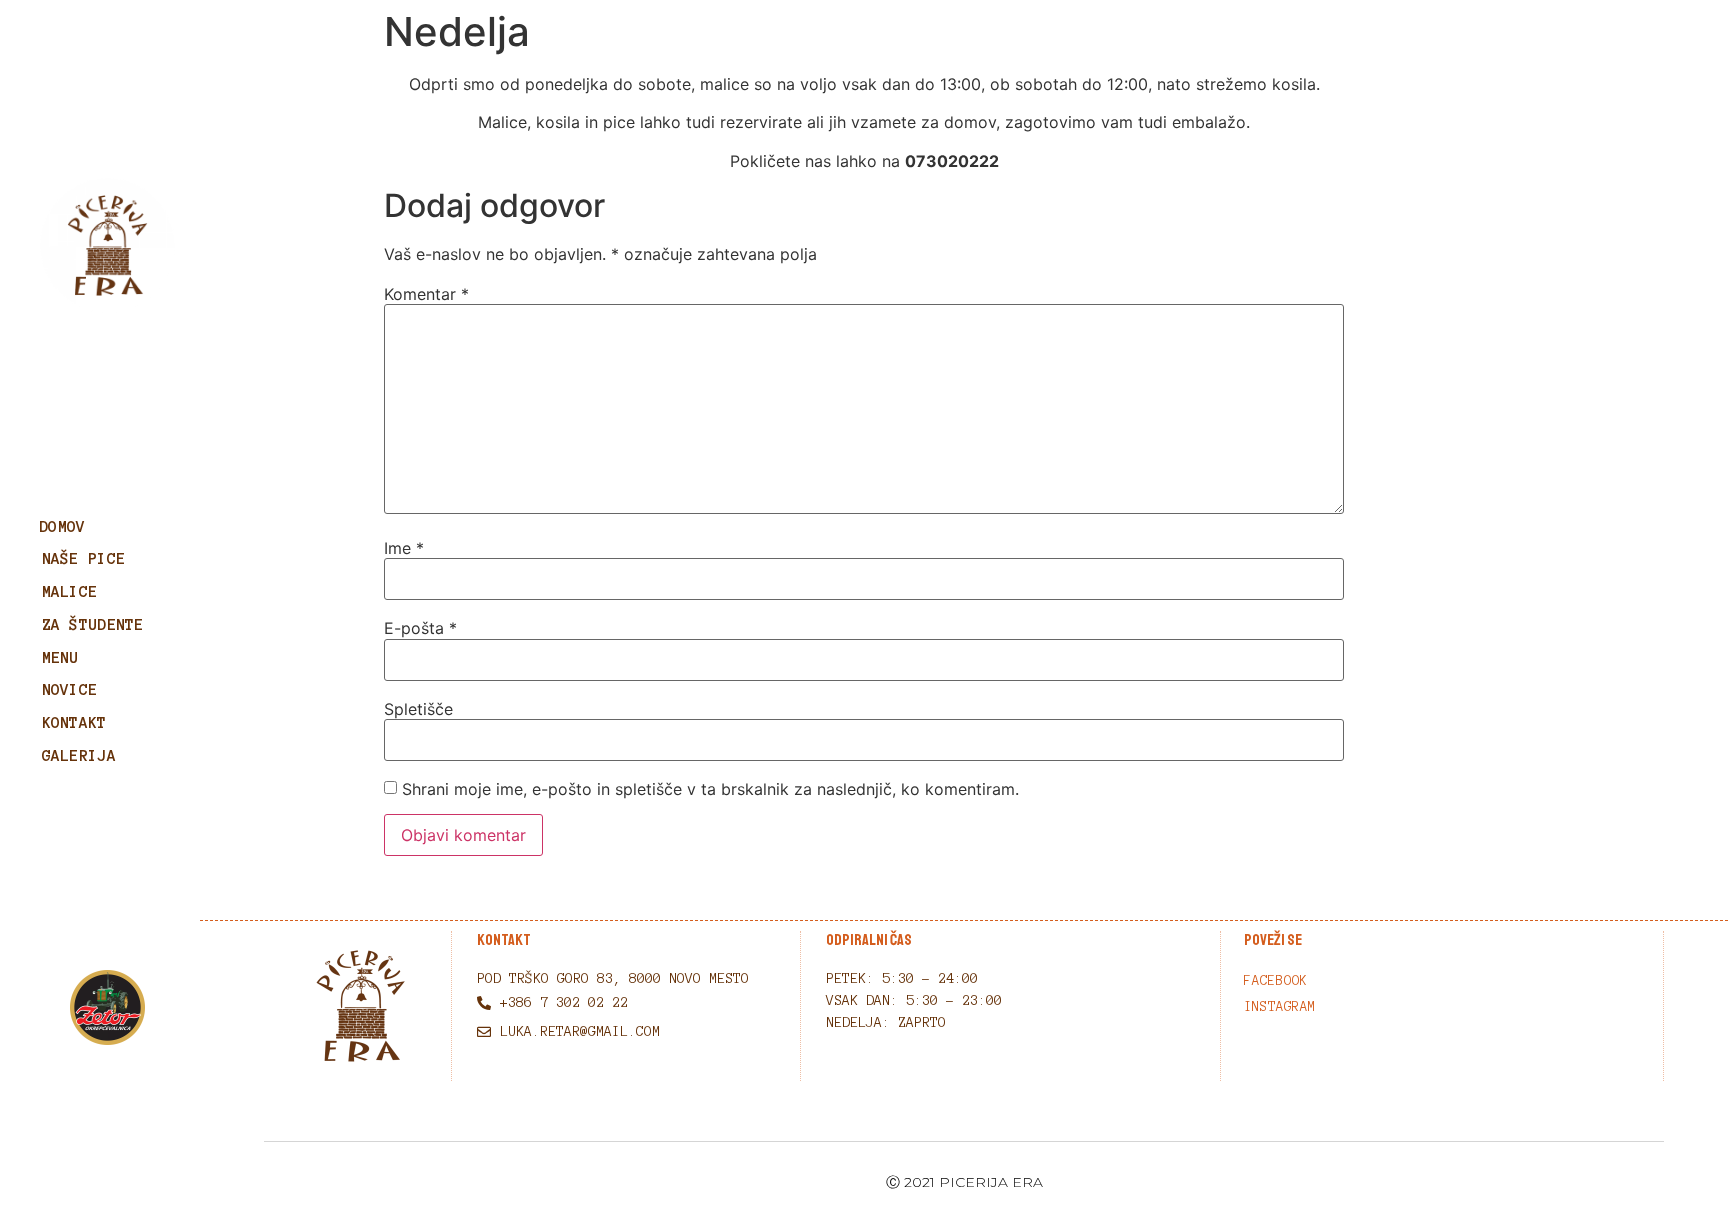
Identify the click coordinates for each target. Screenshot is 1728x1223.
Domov (62, 526)
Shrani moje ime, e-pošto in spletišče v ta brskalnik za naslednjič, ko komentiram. (710, 789)
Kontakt (74, 722)
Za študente (93, 624)
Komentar (426, 294)
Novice (70, 689)
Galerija (79, 755)
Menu (60, 657)
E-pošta (420, 628)
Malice (70, 591)
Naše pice (84, 558)
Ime (404, 548)
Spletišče (418, 709)
